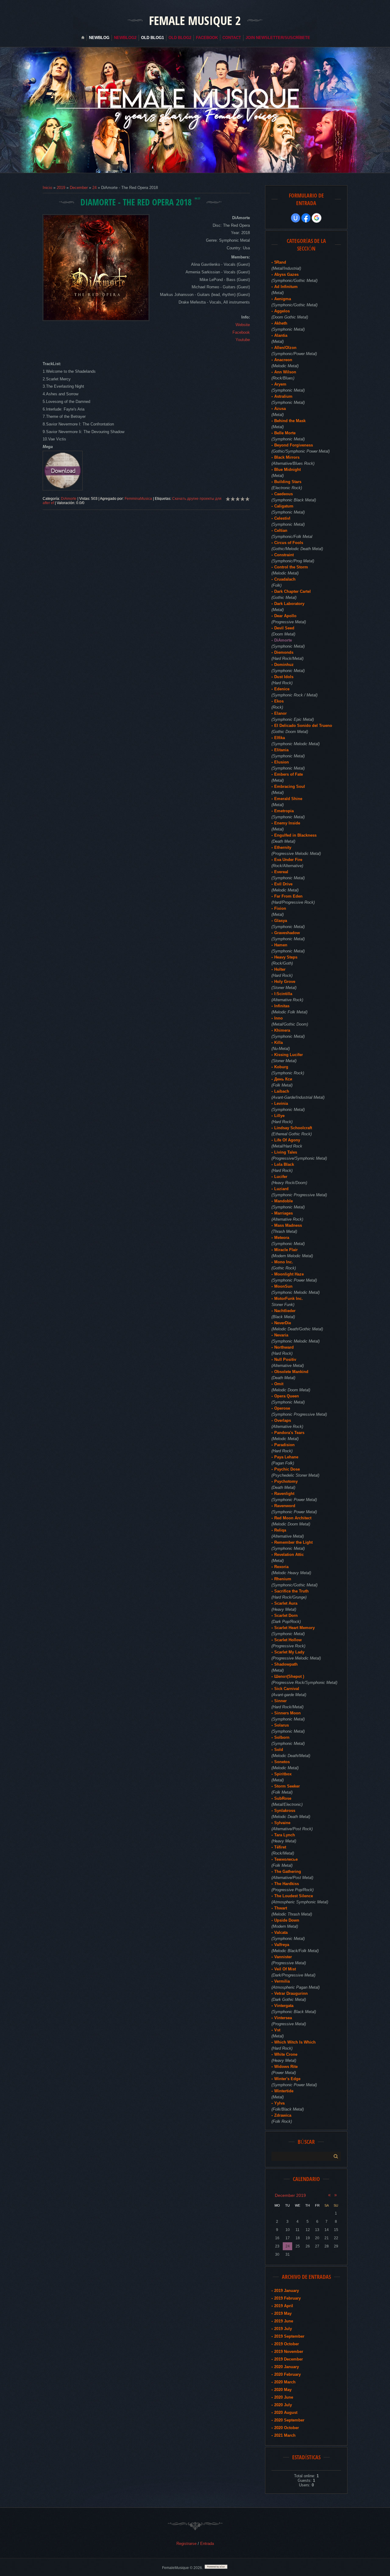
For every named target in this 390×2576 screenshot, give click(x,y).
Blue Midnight (287, 470)
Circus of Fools (289, 543)
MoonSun (283, 1286)
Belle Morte (285, 433)
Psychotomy (286, 1481)
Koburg (281, 1067)
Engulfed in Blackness (295, 835)
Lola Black (284, 1164)
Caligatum (284, 506)
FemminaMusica (138, 499)
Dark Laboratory (289, 604)
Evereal (281, 872)
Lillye (279, 1116)
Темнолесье (286, 1859)
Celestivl (282, 518)
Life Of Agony (287, 1140)
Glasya (281, 921)
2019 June (284, 2321)
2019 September (289, 2336)
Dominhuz (284, 665)
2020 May (283, 2390)
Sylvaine (282, 1823)
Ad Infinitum (286, 287)
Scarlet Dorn (286, 1615)
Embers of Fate (289, 774)
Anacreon (283, 360)
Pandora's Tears (289, 1433)
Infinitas (282, 1006)
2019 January (287, 2291)
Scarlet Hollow (288, 1640)
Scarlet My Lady (289, 1652)
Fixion (280, 908)
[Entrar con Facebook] (306, 218)
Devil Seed (284, 628)
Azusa (280, 409)
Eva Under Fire (288, 860)
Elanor (280, 713)
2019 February (287, 2298)
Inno (278, 1018)
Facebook (241, 332)
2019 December (289, 2359)
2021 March (285, 2435)
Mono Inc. (284, 1262)
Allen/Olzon (285, 348)
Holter (280, 969)
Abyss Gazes (286, 274)
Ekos (279, 701)
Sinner (280, 1701)
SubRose (283, 1798)
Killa (278, 1042)
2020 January (287, 2367)
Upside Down (287, 1920)
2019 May (283, 2313)
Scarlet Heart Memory (294, 1628)
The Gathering (288, 1872)
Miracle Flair (286, 1250)
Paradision (284, 1445)
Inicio (47, 188)
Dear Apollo (285, 616)
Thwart (281, 1908)
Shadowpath (286, 1664)
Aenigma (283, 299)
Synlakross (285, 1811)
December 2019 (290, 2195)
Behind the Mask (290, 421)
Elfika (280, 738)
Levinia (281, 1103)
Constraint (284, 555)
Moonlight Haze (289, 1274)
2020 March (285, 2382)
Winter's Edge (287, 2079)
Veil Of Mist (285, 1969)
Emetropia (284, 811)
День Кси (283, 1079)
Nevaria (281, 1335)
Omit (279, 1384)
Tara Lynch (285, 1835)
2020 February (287, 2374)
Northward (284, 1347)
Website (243, 325)
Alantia (281, 335)
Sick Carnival (287, 1689)
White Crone (286, 2054)
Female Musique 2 (195, 20)
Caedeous (284, 494)
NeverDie (283, 1323)
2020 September (289, 2420)
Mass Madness (288, 1225)
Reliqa (280, 1530)
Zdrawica (283, 2115)
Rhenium (283, 1579)
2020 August (286, 2412)
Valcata (281, 1932)
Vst (277, 2030)
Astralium (283, 396)
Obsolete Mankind (291, 1372)
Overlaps (283, 1420)
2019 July (283, 2329)
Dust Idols (284, 677)
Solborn (282, 1737)
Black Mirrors (287, 457)
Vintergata (284, 2006)
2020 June (284, 2397)
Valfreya (282, 1945)
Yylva (279, 2103)
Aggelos (282, 311)
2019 (61, 188)
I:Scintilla (283, 994)
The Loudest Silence (294, 1896)
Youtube (243, 340)
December (79, 188)
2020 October (287, 2428)
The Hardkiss (287, 1884)
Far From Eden (288, 896)
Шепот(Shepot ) (289, 1676)
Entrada (207, 2544)
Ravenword (285, 1506)
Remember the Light (293, 1542)
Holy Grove (285, 982)
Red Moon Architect (293, 1518)
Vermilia (282, 1981)
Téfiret (280, 1847)
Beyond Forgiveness (294, 445)
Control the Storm (291, 567)
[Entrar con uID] (296, 218)
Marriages (284, 1213)
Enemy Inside (287, 823)
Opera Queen (287, 1396)
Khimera (282, 1030)
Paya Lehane (286, 1457)
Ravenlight (284, 1494)
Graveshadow (287, 933)
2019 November (289, 2352)
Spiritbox (283, 1774)
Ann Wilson (285, 372)
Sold (279, 1750)
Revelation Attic (289, 1555)
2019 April (284, 2306)
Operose (282, 1408)
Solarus (282, 1725)
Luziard (281, 1189)
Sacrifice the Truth (291, 1591)
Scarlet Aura (286, 1603)
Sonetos (282, 1762)
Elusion (282, 762)
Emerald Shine (288, 799)
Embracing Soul (290, 786)
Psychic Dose (287, 1469)
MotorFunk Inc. (289, 1299)
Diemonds (284, 652)
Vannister (283, 1957)
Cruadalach (285, 579)
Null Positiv (285, 1359)
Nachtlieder (285, 1311)
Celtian (281, 530)
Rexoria (281, 1567)
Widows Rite (286, 2067)
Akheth (281, 323)
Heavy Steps (286, 957)
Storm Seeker (287, 1786)
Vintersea (283, 2018)
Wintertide (284, 2091)
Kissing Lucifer (289, 1055)
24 (94, 188)
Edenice (282, 689)
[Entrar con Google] (317, 218)
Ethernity (283, 847)
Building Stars (288, 482)
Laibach (282, 1091)
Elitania (281, 750)
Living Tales (286, 1152)
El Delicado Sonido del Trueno (303, 726)
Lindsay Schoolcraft (293, 1128)
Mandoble (284, 1201)
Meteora (282, 1238)
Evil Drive (283, 884)
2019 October (287, 2344)
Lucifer (281, 1177)
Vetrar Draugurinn (291, 1993)
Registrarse (186, 2544)
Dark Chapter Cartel (292, 591)
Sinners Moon (287, 1713)
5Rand (280, 262)
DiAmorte (69, 499)
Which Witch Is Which (295, 2042)
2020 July (283, 2405)
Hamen (281, 945)
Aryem (280, 384)
